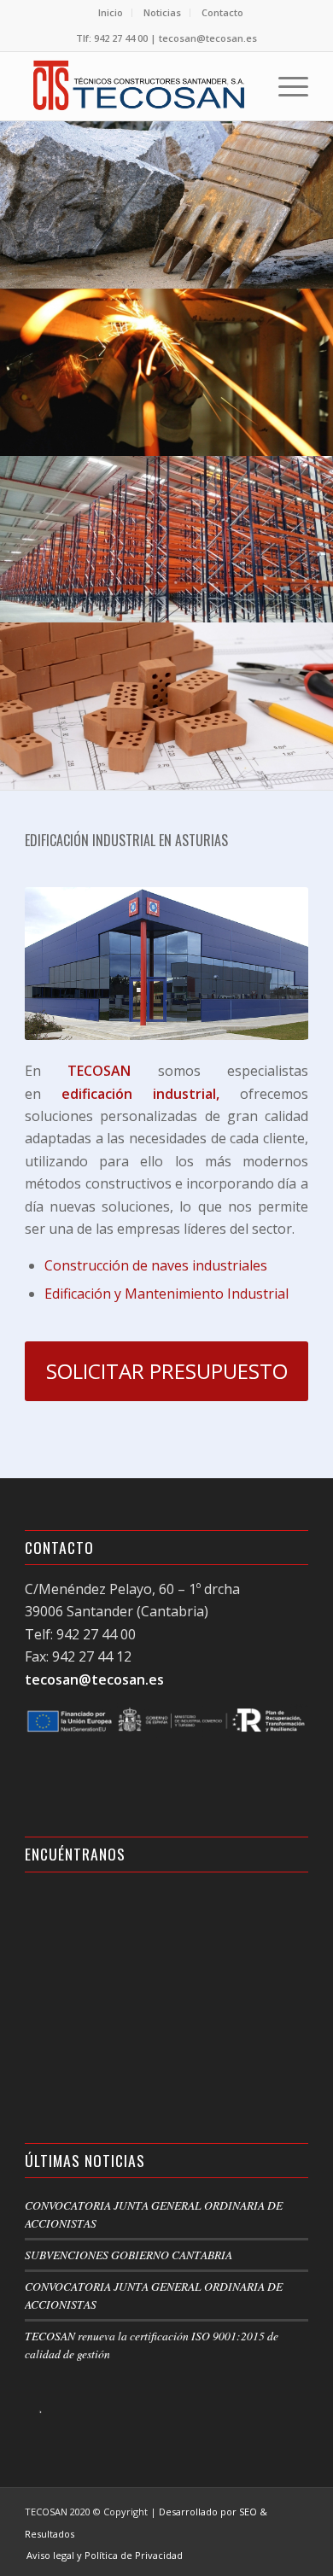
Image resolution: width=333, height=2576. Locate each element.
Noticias (162, 12)
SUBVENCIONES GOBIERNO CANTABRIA (129, 2255)
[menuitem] (111, 13)
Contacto (222, 12)
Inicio (111, 12)
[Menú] (285, 86)
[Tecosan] (138, 86)
